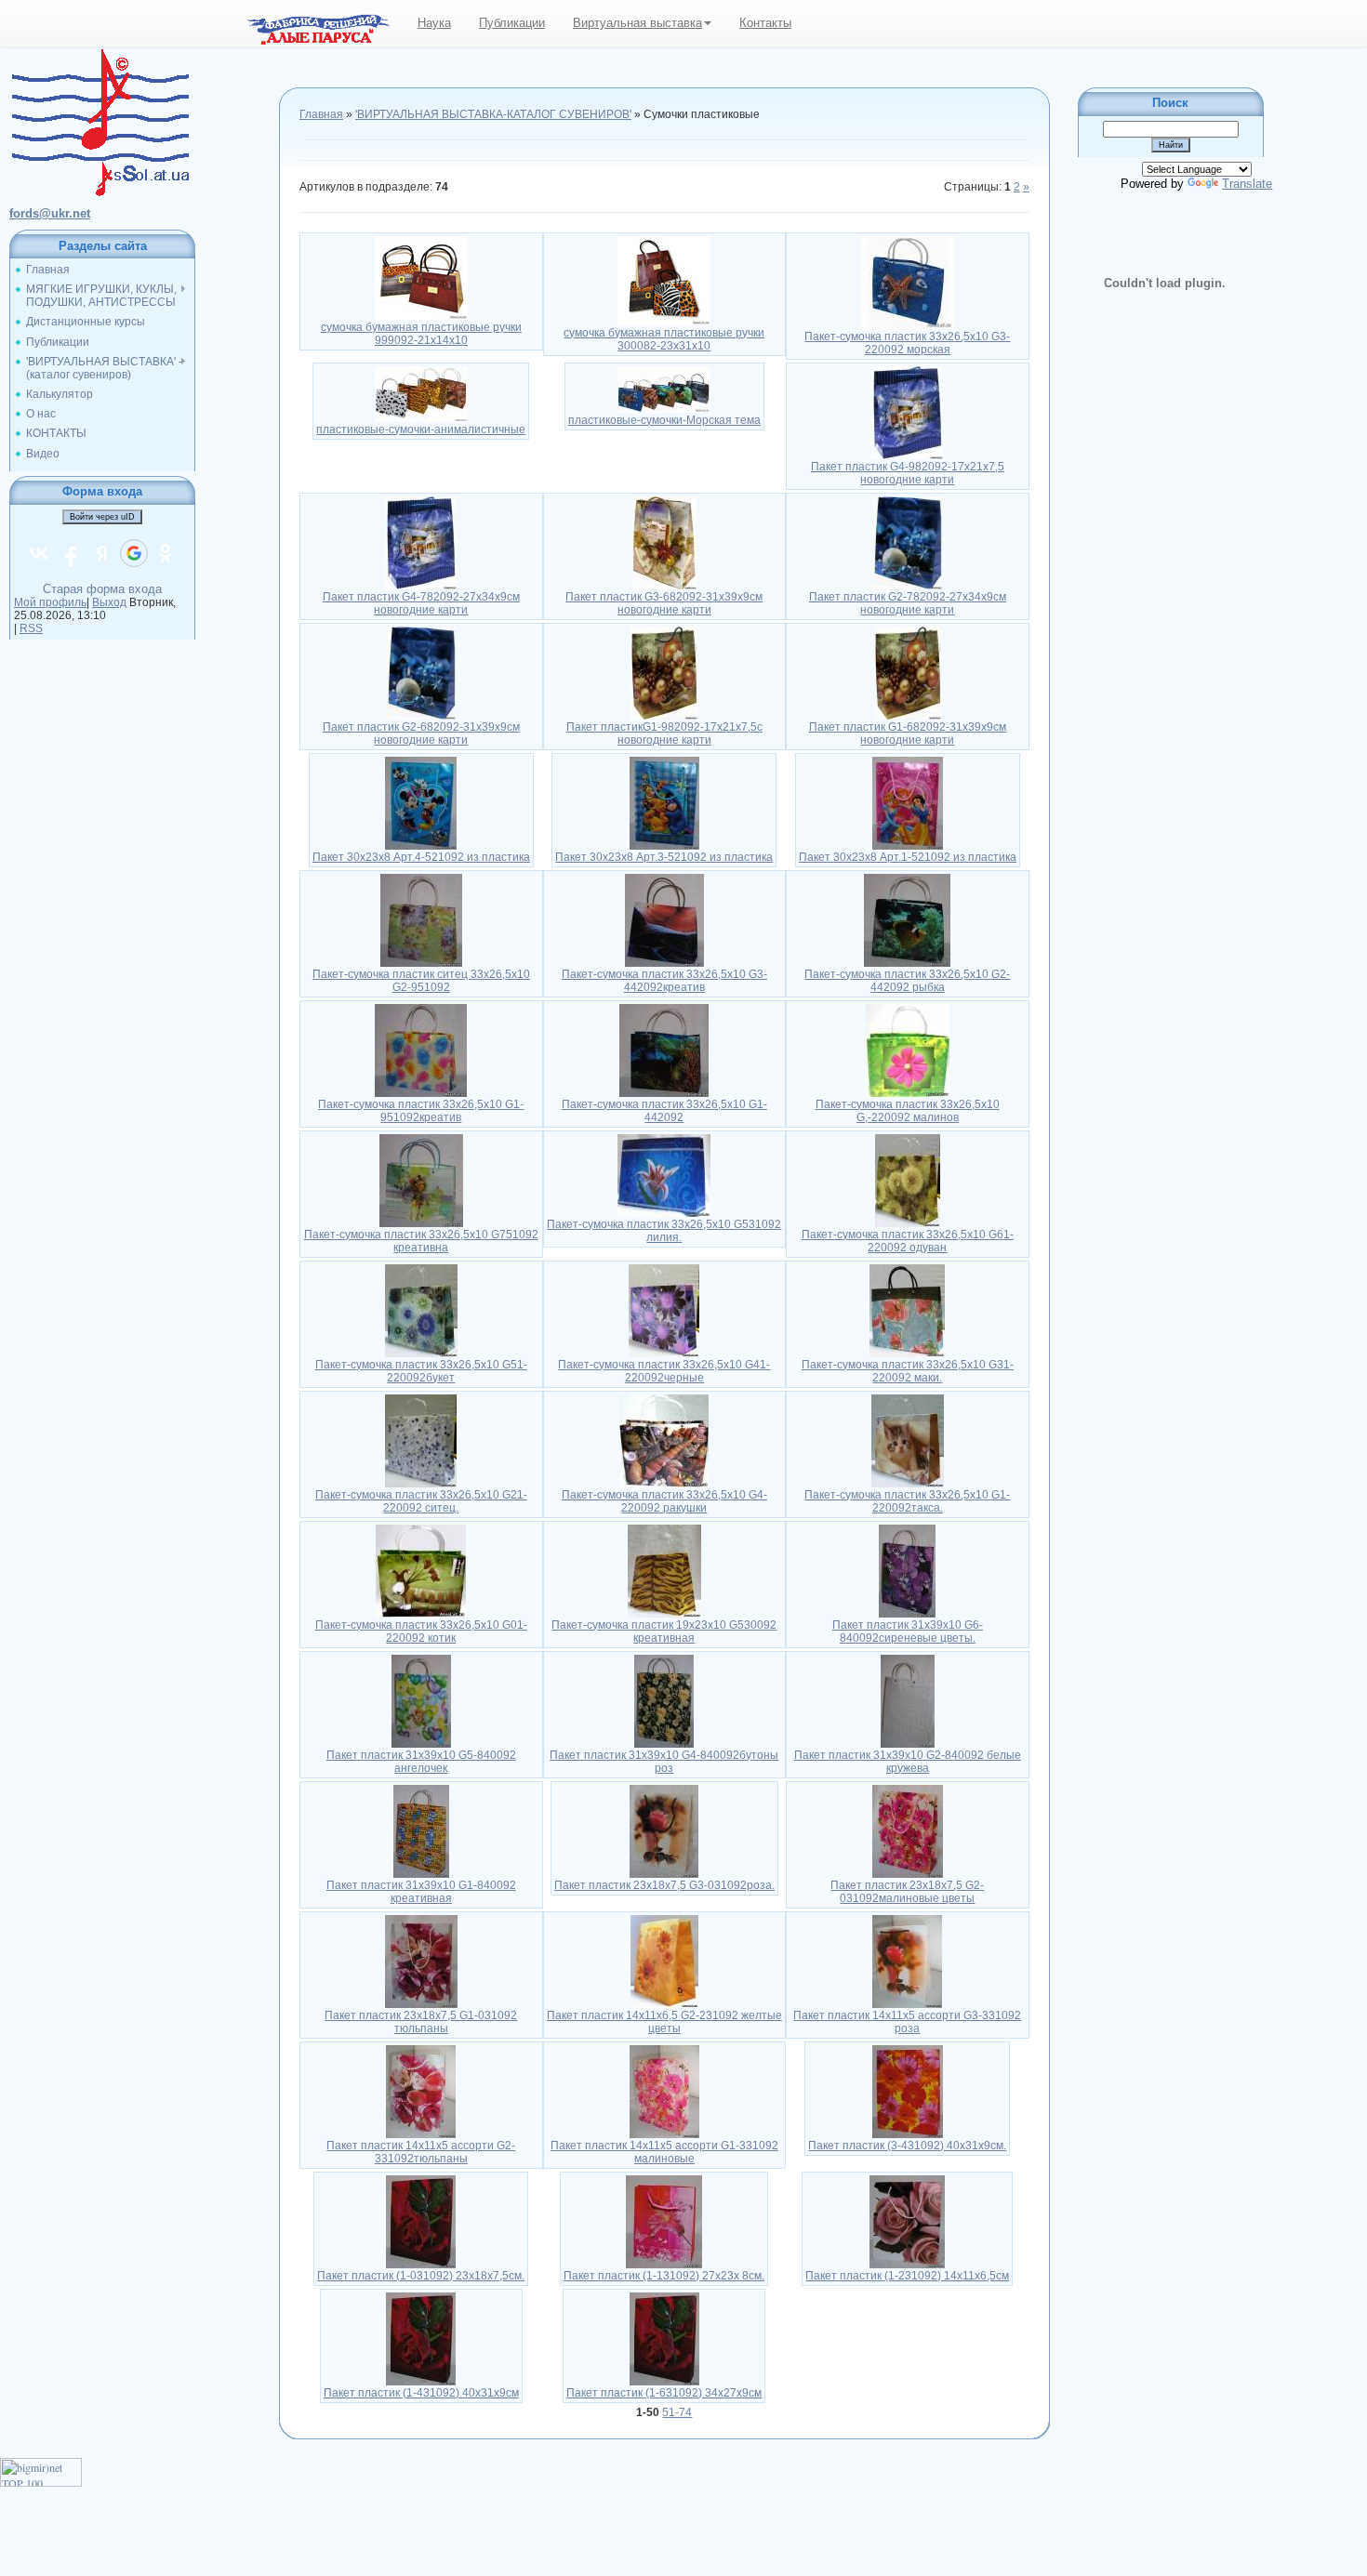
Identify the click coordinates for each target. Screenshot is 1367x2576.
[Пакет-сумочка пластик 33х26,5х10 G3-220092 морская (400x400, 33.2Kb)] (908, 282)
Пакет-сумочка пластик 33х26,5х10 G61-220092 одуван (908, 1241)
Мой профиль (50, 602)
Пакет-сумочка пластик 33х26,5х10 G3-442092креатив (664, 981)
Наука (434, 23)
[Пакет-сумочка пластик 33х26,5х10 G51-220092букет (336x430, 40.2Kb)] (421, 1310)
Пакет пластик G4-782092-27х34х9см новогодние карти (421, 603)
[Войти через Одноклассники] (166, 553)
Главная (321, 114)
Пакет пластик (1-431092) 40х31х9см (421, 2393)
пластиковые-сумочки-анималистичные (421, 429)
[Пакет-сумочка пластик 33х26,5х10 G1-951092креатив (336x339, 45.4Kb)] (421, 1050)
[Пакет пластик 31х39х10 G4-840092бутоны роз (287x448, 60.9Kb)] (664, 1700)
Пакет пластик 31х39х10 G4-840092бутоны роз (664, 1762)
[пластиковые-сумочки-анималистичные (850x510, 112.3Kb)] (421, 393)
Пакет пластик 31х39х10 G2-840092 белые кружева (908, 1762)
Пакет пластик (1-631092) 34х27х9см (664, 2393)
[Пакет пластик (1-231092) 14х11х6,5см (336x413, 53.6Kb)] (907, 2221)
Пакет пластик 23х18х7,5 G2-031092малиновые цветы (907, 1892)
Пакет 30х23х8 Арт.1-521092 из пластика (908, 857)
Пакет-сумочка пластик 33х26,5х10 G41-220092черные (664, 1371)
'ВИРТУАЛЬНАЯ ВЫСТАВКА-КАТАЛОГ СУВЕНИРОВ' (493, 114)
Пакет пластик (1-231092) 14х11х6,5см (907, 2276)
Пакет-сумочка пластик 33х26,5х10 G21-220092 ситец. (421, 1501)
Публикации (512, 23)
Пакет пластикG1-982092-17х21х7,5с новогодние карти (664, 733)
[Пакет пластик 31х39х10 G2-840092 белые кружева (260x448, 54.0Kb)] (908, 1700)
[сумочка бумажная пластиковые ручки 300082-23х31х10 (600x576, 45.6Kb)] (664, 280)
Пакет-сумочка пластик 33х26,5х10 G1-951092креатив (421, 1111)
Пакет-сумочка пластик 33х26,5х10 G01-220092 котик (421, 1631)
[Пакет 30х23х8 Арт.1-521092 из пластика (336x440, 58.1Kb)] (908, 802)
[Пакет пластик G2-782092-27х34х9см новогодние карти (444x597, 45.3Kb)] (908, 542)
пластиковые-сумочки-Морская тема (664, 420)
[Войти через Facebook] (71, 553)
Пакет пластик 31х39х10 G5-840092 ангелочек (421, 1762)
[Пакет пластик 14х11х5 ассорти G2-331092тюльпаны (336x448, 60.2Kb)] (421, 2091)
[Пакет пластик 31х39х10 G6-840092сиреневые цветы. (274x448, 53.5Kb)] (907, 1570)
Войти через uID (102, 517)
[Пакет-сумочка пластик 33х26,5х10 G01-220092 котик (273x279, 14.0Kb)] (421, 1570)
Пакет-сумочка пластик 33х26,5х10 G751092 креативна (421, 1241)
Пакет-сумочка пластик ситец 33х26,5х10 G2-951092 (421, 981)
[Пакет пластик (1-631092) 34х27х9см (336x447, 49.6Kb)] (664, 2338)
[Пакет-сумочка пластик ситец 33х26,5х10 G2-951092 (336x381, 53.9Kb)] (421, 919)
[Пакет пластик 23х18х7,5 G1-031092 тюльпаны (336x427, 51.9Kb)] (421, 1961)
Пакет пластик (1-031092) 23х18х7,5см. (421, 2276)
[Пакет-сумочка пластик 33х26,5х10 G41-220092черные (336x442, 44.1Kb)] (664, 1310)
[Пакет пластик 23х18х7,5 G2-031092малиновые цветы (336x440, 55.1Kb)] (908, 1830)
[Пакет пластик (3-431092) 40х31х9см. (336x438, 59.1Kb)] (908, 2091)
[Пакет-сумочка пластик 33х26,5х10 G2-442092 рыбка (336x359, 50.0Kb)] (907, 919)
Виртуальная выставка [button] (637, 23)
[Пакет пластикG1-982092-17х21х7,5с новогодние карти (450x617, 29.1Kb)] (664, 672)
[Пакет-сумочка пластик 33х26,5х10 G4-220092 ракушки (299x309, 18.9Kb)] (664, 1440)
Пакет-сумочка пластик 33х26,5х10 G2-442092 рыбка (907, 981)
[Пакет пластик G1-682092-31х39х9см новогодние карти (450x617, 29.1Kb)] (908, 672)
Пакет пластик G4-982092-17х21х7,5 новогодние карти (908, 473)
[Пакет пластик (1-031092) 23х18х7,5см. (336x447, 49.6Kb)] (421, 2221)
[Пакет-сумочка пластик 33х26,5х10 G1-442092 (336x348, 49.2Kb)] (664, 1050)
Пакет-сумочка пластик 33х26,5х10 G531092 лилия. (664, 1231)
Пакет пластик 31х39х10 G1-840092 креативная (421, 1892)
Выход (109, 602)
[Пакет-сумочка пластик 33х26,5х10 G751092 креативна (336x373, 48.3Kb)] (421, 1180)
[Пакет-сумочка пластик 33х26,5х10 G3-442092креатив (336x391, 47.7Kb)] (664, 919)
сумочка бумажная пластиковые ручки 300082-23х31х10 (664, 339)
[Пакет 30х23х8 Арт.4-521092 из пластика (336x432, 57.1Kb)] (421, 802)
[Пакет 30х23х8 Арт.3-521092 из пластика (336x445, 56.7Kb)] (664, 802)
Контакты (765, 23)
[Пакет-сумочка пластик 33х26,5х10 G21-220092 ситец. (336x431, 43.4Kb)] (421, 1440)
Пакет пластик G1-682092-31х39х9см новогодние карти (908, 733)
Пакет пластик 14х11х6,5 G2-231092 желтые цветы (664, 2022)
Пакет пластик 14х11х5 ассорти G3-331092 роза (907, 2022)
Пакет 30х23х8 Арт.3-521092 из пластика (664, 857)
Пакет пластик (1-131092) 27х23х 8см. (664, 2276)
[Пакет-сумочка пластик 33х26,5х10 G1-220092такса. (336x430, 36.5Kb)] (908, 1440)
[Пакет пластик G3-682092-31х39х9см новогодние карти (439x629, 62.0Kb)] (664, 542)
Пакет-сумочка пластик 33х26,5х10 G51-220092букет (421, 1371)
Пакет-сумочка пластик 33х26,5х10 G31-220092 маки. (908, 1371)
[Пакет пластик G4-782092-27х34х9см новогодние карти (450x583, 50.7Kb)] (421, 542)
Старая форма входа (102, 589)
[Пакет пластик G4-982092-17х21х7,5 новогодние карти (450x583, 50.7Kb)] (907, 412)
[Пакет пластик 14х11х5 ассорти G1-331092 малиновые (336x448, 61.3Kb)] (664, 2091)
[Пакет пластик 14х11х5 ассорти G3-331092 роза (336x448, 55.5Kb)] (907, 1961)
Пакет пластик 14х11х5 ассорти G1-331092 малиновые (664, 2152)
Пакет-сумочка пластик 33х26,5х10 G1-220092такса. (907, 1501)
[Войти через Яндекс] (102, 553)
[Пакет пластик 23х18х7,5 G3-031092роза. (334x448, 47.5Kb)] (664, 1830)
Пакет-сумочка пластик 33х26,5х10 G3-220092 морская (907, 343)
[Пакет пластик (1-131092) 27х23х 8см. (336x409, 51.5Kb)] (664, 2221)
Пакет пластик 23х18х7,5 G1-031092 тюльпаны (421, 2022)
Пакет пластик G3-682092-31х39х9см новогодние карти (664, 603)
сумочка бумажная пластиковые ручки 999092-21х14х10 (421, 334)
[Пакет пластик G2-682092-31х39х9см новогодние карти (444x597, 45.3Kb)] (421, 672)
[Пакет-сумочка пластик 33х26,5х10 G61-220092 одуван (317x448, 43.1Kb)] (908, 1180)
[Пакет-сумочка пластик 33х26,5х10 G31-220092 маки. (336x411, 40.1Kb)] (907, 1310)
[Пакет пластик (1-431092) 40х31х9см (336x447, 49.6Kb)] (421, 2338)
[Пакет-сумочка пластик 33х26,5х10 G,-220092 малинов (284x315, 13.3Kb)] (908, 1050)
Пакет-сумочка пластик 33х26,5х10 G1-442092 (664, 1111)
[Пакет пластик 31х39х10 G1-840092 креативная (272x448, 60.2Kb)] (421, 1830)
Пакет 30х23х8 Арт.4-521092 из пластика (421, 857)
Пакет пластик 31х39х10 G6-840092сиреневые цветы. (908, 1631)
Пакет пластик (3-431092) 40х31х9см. (907, 2146)
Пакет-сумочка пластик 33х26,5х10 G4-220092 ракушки (664, 1501)
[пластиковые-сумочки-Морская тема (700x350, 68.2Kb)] (664, 389)
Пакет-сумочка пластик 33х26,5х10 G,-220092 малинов (908, 1111)
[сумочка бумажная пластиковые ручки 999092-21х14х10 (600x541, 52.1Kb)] (421, 277)
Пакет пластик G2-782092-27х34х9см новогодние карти (908, 603)
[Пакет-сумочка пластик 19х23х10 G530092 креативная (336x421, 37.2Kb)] (664, 1570)
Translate (1247, 184)
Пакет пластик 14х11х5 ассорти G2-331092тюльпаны (421, 2152)
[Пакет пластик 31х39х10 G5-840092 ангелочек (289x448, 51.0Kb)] (421, 1700)
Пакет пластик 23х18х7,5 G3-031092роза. (664, 1885)
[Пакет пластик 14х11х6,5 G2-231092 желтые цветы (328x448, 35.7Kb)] (664, 1961)
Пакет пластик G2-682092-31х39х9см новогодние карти (421, 733)
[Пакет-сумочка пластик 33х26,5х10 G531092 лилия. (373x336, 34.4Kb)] (664, 1174)
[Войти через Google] (134, 553)
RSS (31, 628)
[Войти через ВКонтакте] (39, 553)
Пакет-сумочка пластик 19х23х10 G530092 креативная (664, 1631)
